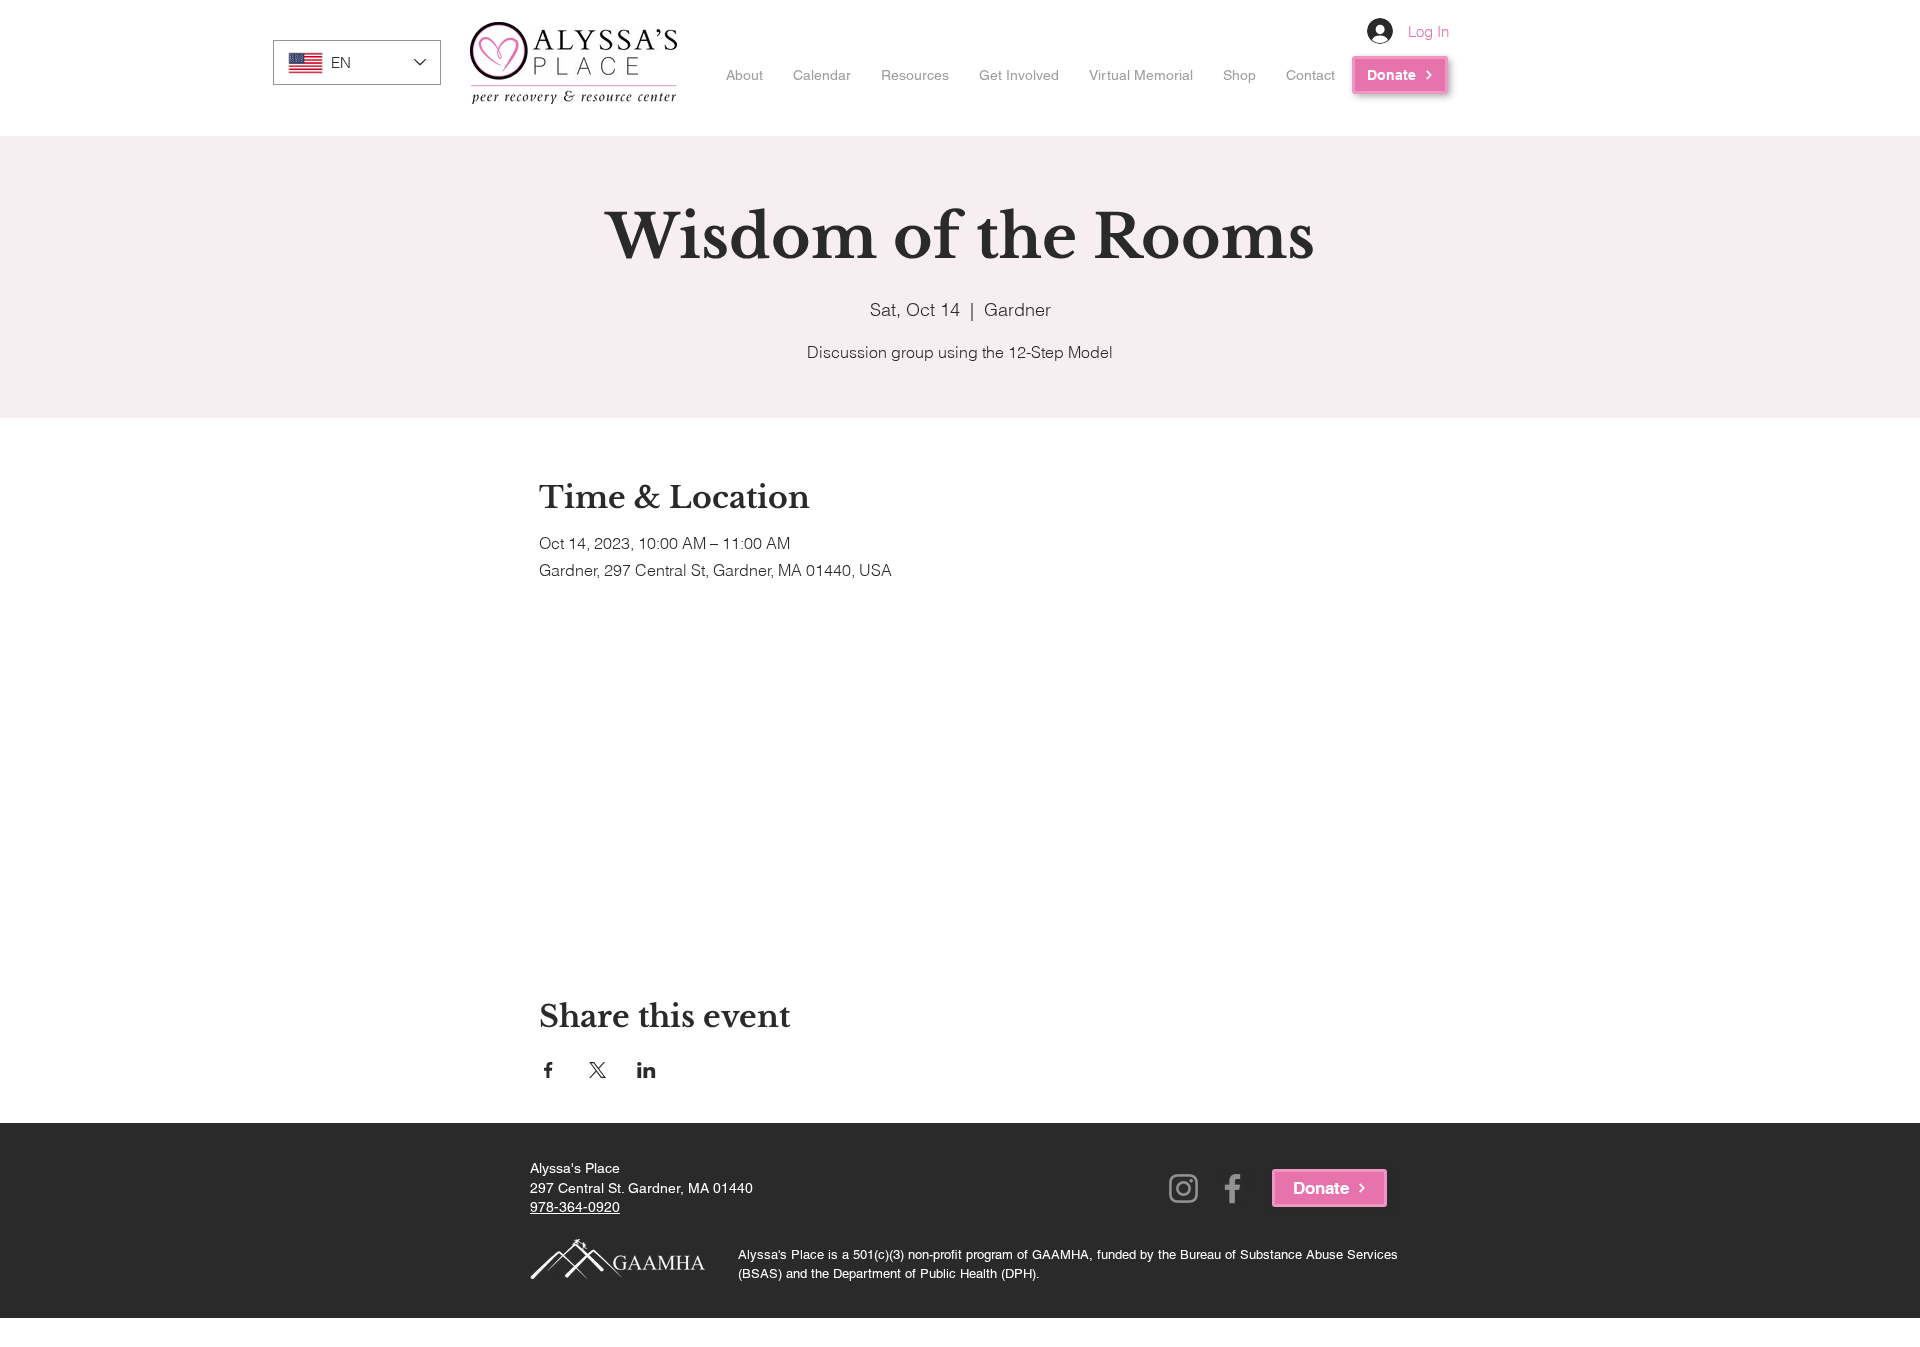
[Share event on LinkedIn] (646, 1070)
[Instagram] (1183, 1188)
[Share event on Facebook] (548, 1070)
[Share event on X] (597, 1070)
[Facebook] (1232, 1188)
